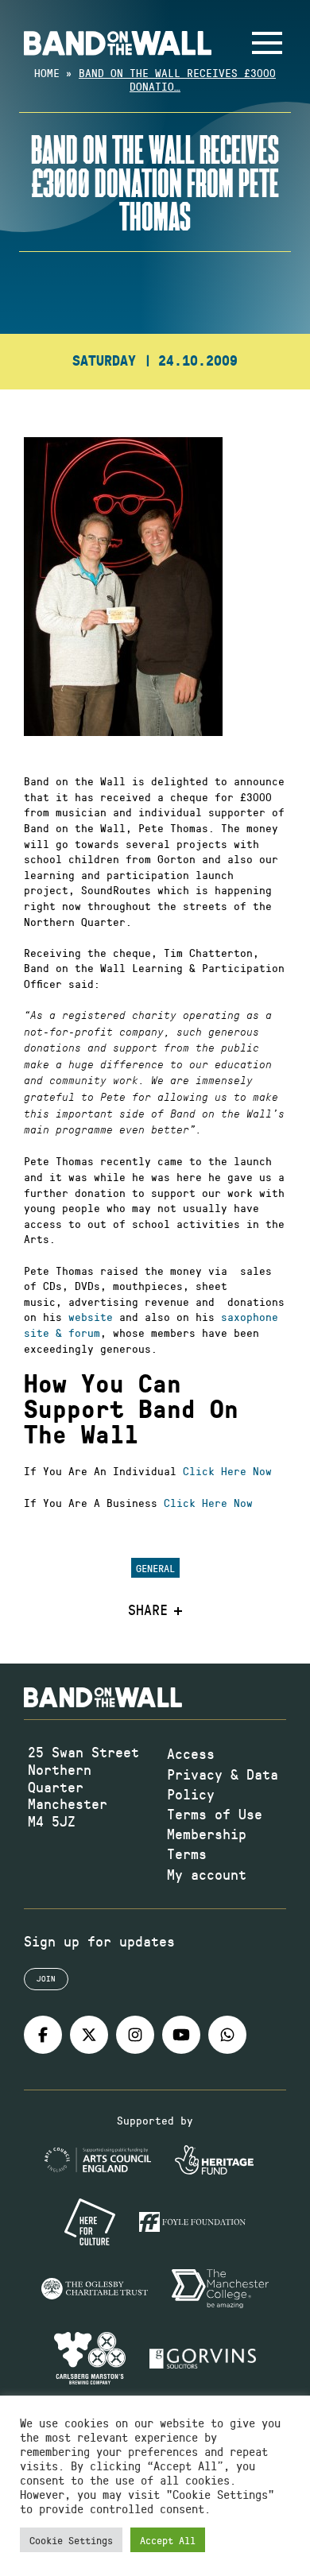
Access (191, 1753)
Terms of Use (215, 1814)
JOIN (46, 1978)
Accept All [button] (168, 2540)
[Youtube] (181, 2035)
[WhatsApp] (227, 2035)
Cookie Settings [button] (71, 2540)
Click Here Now (227, 1471)
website (91, 1317)
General (155, 1568)
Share (148, 1610)
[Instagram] (135, 2035)
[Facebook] (43, 2035)
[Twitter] (89, 2035)
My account (207, 1874)
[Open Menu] (267, 43)
